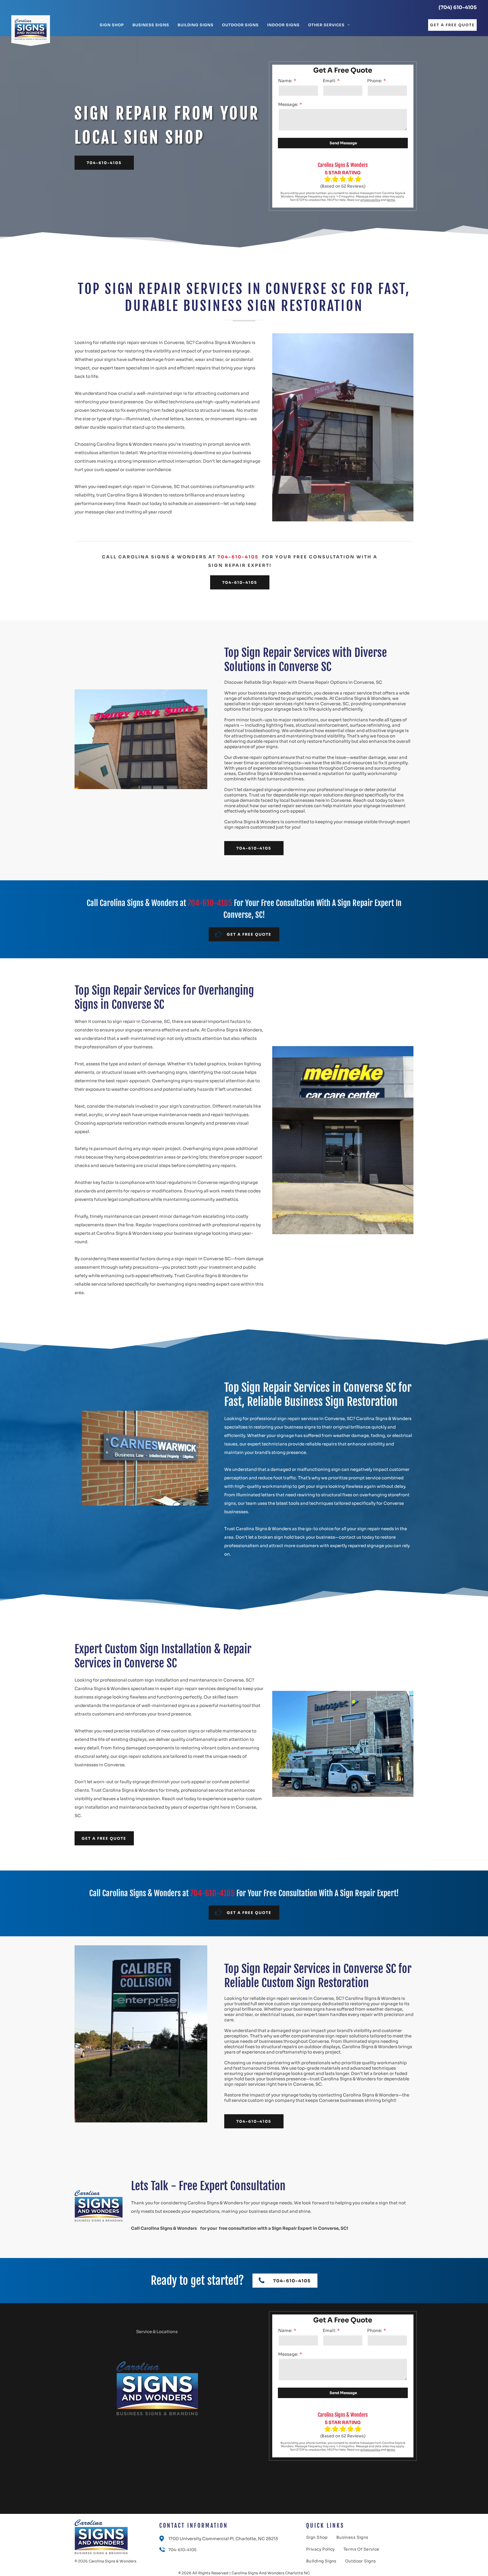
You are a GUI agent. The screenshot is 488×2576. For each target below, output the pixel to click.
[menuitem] (112, 25)
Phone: (375, 81)
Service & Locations (157, 2332)
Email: (329, 81)
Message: (288, 104)
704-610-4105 (238, 557)
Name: (285, 81)
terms (391, 200)
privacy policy (370, 200)
